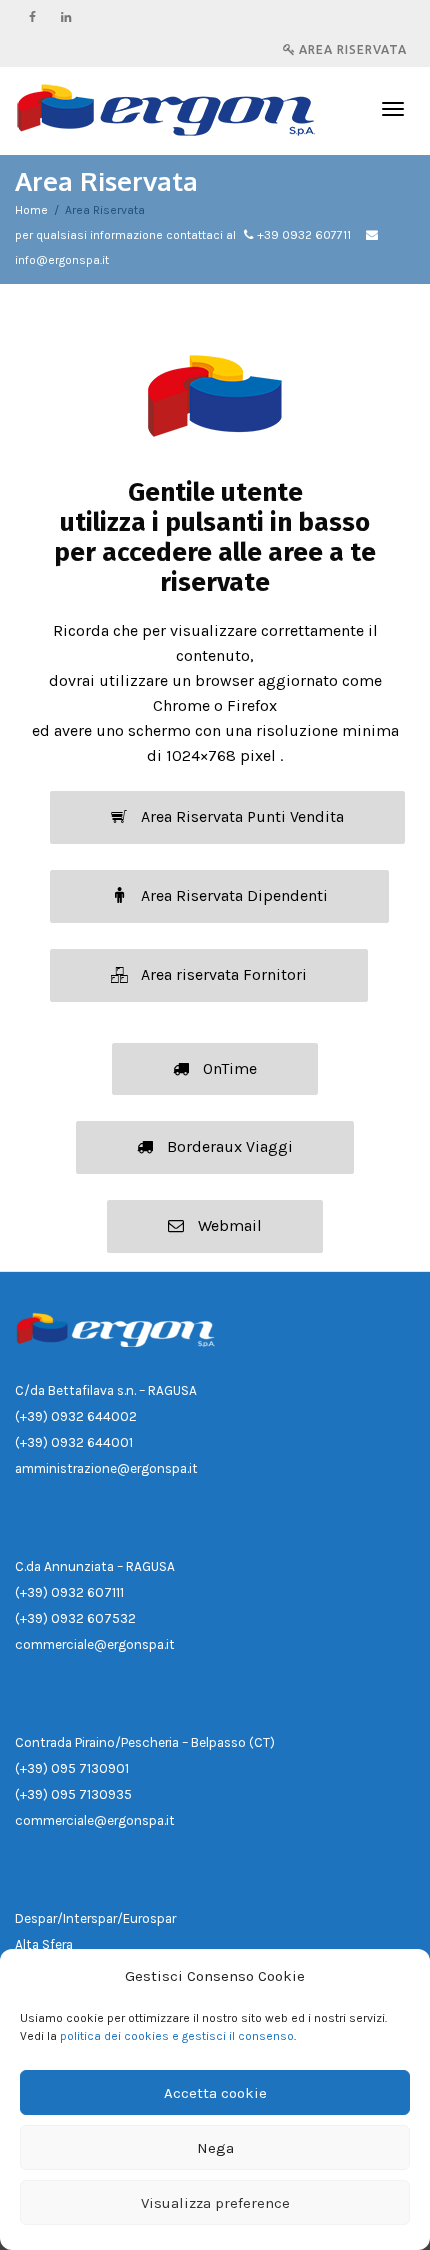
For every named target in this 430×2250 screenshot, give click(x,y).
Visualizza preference (215, 2203)
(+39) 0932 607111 (69, 1592)
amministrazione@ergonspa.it (106, 1468)
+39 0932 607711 (304, 235)
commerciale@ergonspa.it (95, 1644)
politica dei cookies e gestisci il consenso (177, 2036)
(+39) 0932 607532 (75, 1618)
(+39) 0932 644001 (74, 1442)
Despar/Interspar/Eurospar (95, 1918)
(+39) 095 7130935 (73, 1794)
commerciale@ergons (82, 1820)
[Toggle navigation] (393, 109)
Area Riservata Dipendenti (232, 895)
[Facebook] (32, 16)
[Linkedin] (66, 16)
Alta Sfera (44, 1944)
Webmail (228, 1225)
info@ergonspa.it (62, 260)
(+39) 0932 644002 (76, 1416)
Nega (215, 2148)
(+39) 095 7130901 (72, 1768)
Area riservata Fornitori (222, 974)
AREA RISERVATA (351, 49)
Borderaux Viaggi (228, 1146)
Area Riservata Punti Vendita (240, 816)
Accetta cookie (215, 2093)
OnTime (228, 1068)
